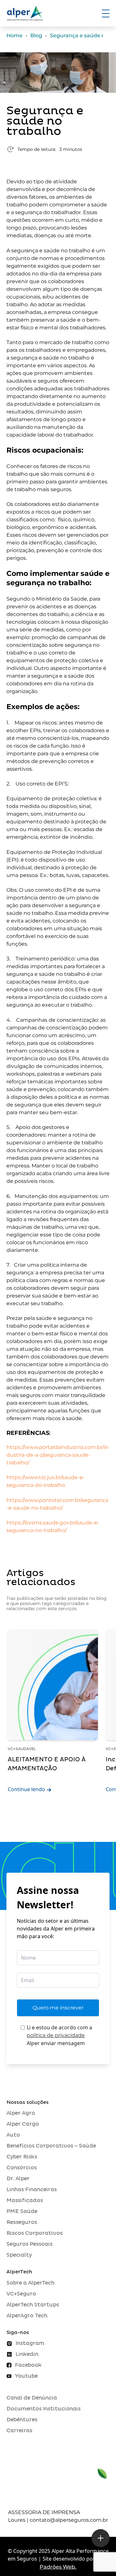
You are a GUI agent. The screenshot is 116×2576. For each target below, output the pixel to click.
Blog (36, 35)
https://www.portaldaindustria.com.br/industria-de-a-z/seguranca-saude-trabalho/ (58, 1455)
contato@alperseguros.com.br (69, 2520)
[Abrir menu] (106, 13)
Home (15, 35)
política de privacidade (56, 2035)
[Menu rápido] (101, 2538)
